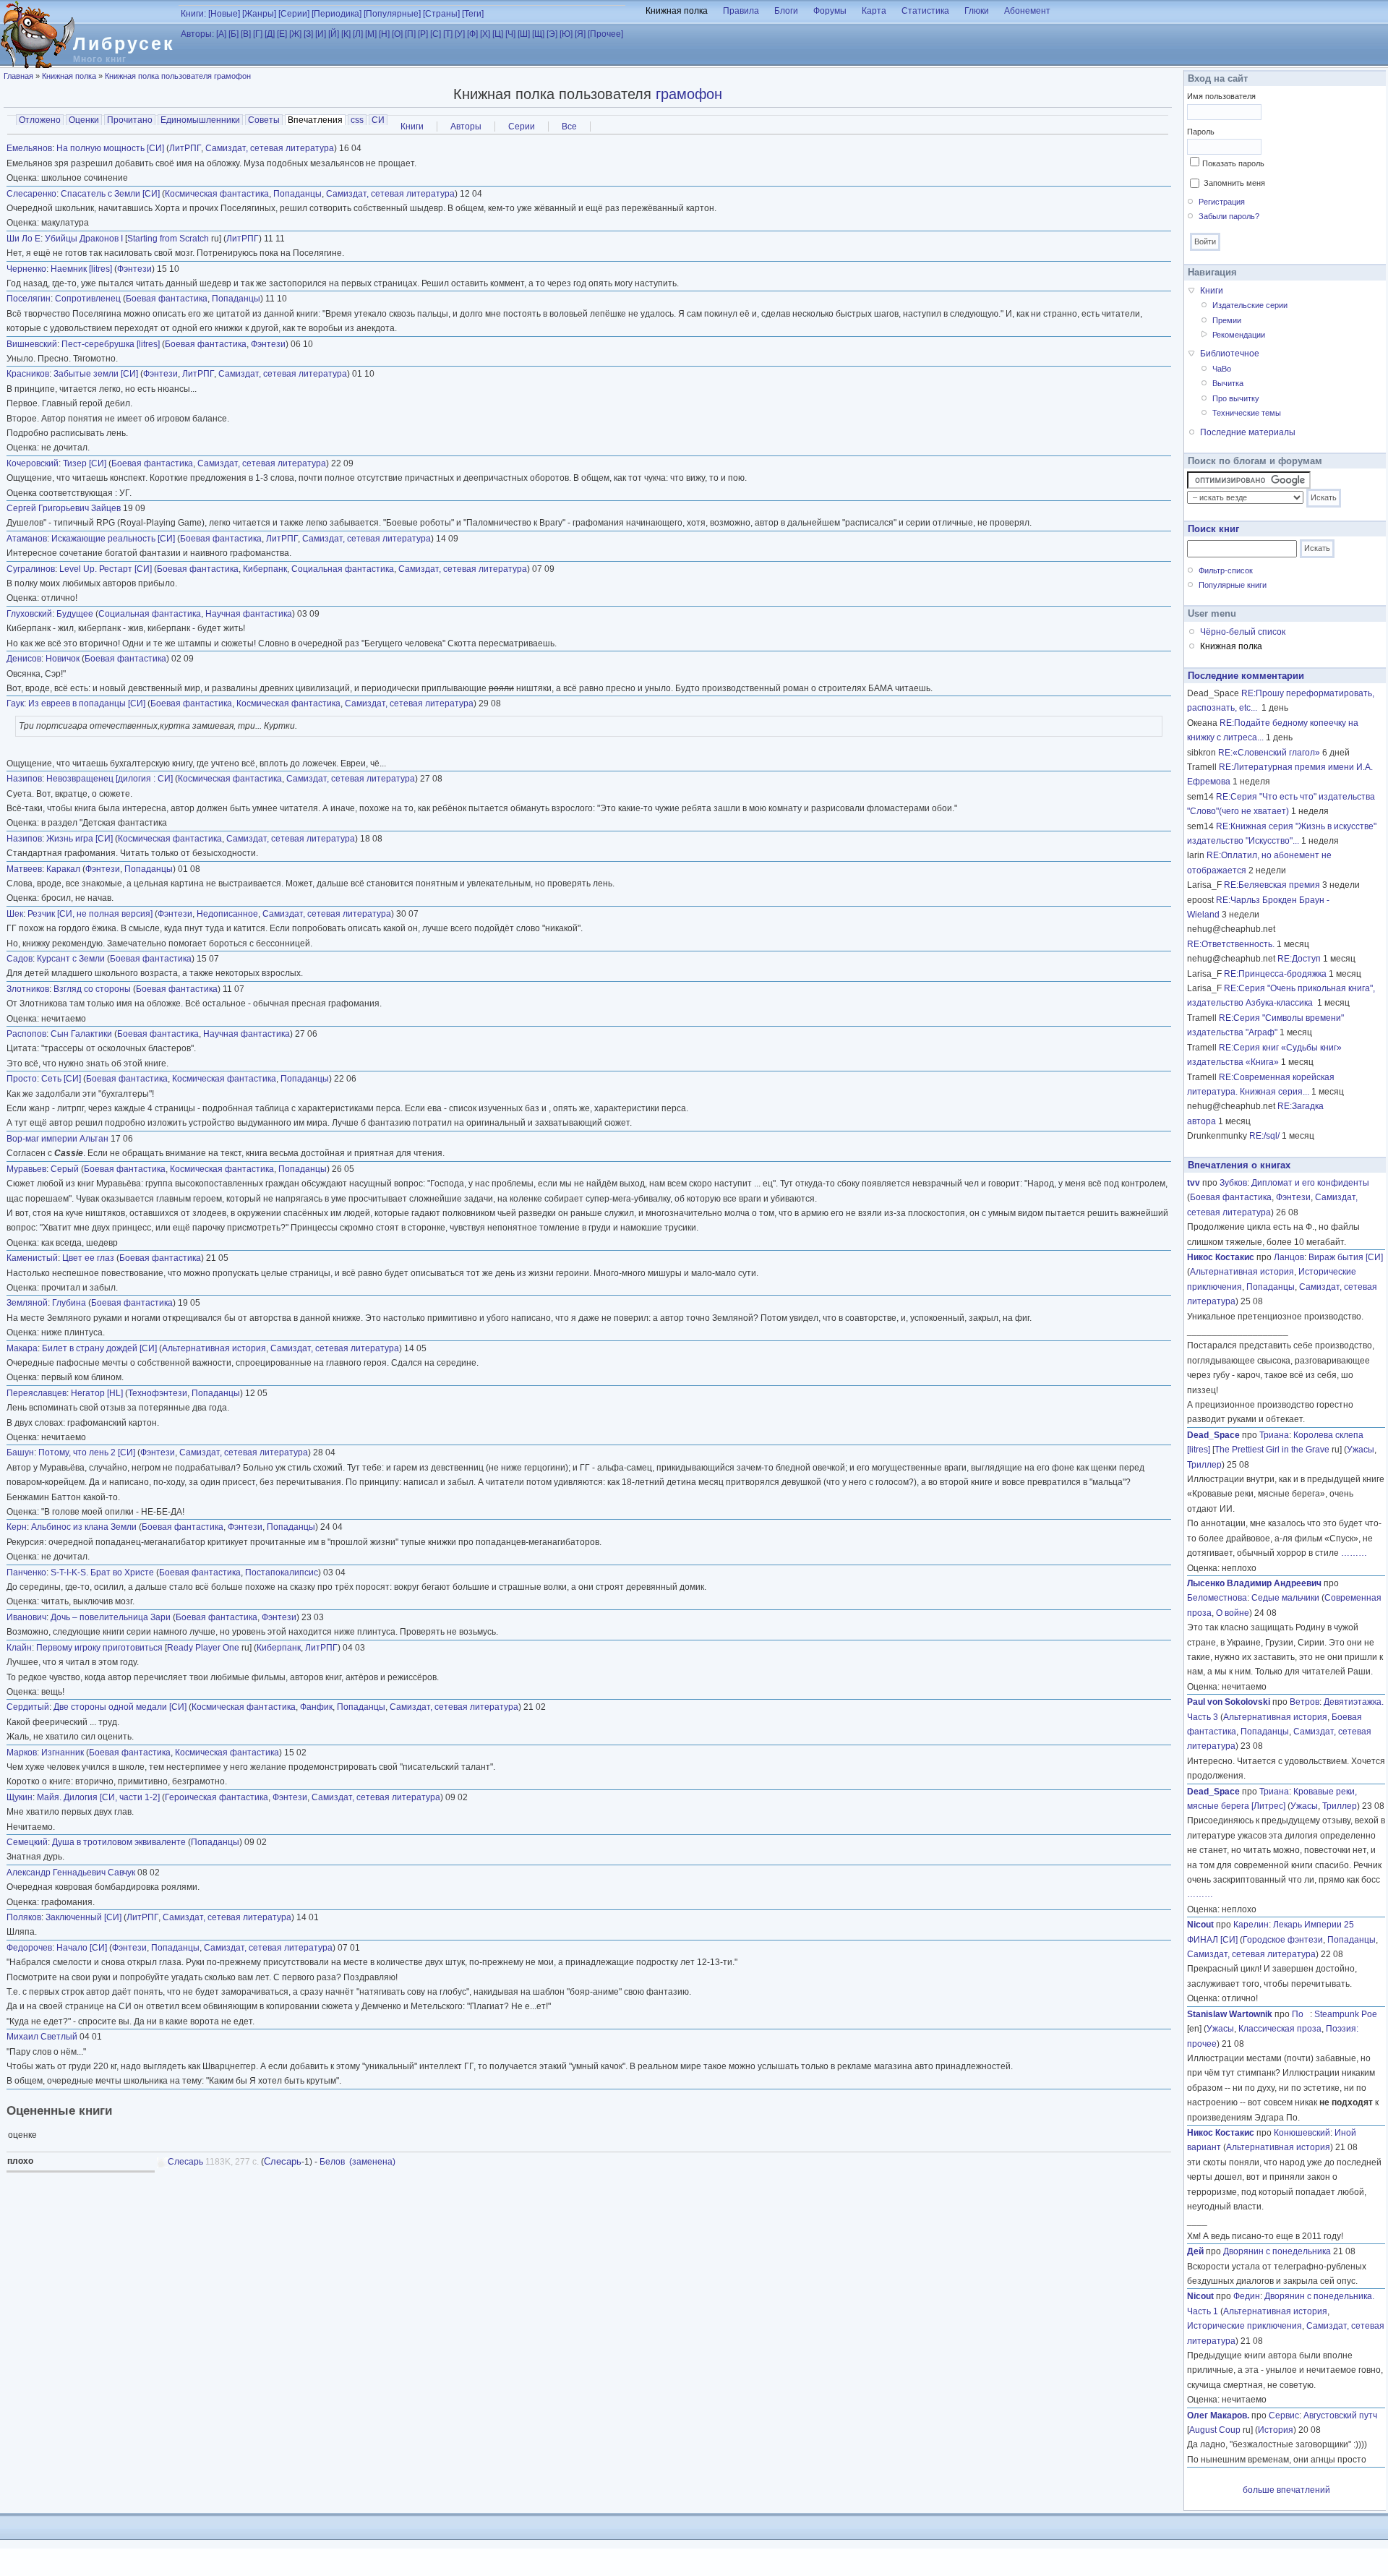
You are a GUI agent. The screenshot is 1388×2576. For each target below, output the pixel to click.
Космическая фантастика (217, 194)
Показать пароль (1233, 163)
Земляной (27, 1303)
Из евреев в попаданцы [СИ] (87, 703)
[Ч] (510, 34)
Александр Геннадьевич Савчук (71, 1873)
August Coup (1215, 2430)
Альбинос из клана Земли (84, 1527)
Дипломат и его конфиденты (1310, 1183)
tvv (1194, 1183)
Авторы (466, 127)
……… (1354, 1553)
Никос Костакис (1221, 1257)
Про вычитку (1236, 398)
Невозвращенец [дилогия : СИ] (110, 779)
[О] (397, 34)
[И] (321, 34)
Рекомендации (1239, 335)
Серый (65, 1169)
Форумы (830, 11)
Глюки (977, 11)
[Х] (485, 34)
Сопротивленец (88, 299)
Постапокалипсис (282, 1572)
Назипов (24, 779)
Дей (1195, 2251)
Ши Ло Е (23, 239)
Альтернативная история (214, 1348)
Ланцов (1289, 1257)
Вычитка (1228, 383)
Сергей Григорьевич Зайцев (64, 508)
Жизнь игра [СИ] (80, 839)
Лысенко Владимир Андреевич (1254, 1583)
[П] (410, 34)
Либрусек (124, 43)
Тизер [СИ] (85, 463)
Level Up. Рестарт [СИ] (106, 569)
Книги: (193, 14)
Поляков (24, 1917)
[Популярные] (392, 14)
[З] (308, 34)
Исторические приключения (1245, 2326)
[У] (460, 34)
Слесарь (185, 2162)
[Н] (384, 34)
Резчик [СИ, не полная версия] (90, 914)
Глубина (69, 1303)
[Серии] (294, 14)
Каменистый (32, 1258)
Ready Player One (203, 1648)
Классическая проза (1280, 2029)
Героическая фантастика (217, 1797)
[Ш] (524, 34)
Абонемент (1027, 11)
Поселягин (29, 299)
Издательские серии (1250, 305)
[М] (371, 34)
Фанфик (316, 1707)
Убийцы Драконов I (84, 239)
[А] (221, 34)
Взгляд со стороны (92, 989)
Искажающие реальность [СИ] (113, 539)
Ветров (1305, 1702)
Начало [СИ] (82, 1948)
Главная (18, 76)
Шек (15, 914)
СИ (378, 120)
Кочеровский (33, 463)
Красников (28, 374)
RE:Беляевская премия (1272, 885)
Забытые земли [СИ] (96, 374)
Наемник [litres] (81, 269)
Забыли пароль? (1229, 216)
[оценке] (589, 2135)
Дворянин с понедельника (1277, 2251)
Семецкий (27, 1842)
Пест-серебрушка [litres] (111, 344)
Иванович (26, 1617)
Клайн (19, 1648)
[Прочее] (605, 34)
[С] (436, 34)
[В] (246, 34)
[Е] (282, 34)
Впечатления (317, 120)
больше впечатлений (1286, 2490)
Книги (412, 127)
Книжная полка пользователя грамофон (178, 76)
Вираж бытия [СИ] (1346, 1257)
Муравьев (26, 1169)
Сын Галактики (81, 1034)
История (1276, 2430)
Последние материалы (1248, 432)
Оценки (84, 120)
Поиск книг (1213, 529)
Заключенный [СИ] (83, 1917)
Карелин (1251, 1925)
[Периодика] (337, 14)
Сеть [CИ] (61, 1079)
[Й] (334, 34)
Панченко (26, 1572)
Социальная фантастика (343, 569)
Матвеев (24, 869)
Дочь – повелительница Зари (111, 1617)
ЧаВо (1222, 369)
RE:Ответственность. (1231, 944)
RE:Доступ (1299, 959)
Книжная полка (677, 11)
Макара (22, 1348)
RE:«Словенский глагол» (1269, 753)
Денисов (24, 659)
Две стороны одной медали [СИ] (120, 1707)
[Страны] (441, 14)
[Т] (448, 34)
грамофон (689, 94)
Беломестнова (1217, 1598)
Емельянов (29, 148)
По (1301, 2014)
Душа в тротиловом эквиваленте (119, 1842)
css (357, 120)
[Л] (358, 34)
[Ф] (472, 34)
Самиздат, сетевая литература (270, 148)
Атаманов (27, 539)
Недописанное (227, 914)
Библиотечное (1230, 354)
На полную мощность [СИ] (110, 148)
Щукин (20, 1797)
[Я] (580, 34)
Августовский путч (1340, 2415)
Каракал (63, 869)
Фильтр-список (1226, 570)
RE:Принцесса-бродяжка (1275, 974)
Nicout (1200, 1925)
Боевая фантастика (167, 299)
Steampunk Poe (1346, 2014)
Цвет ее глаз (88, 1258)
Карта (874, 11)
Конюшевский (1302, 2133)
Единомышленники (200, 120)
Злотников (28, 989)
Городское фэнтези (1283, 1940)
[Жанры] (259, 14)
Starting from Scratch (168, 239)
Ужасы (1361, 1450)
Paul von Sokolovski (1229, 1702)
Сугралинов (31, 569)
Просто (22, 1079)
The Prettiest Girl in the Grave (1272, 1450)
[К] (346, 34)
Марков (22, 1753)
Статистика (925, 11)
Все (569, 127)
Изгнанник (63, 1753)
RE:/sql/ (1264, 1136)
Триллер (1204, 1465)
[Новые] (224, 14)
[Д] (270, 34)
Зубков (1233, 1183)
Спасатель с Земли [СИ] (110, 194)
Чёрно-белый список (1243, 632)
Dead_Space (1213, 1435)
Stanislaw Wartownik (1230, 2014)
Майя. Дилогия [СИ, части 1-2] (98, 1797)
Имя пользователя (1221, 96)
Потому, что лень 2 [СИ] (87, 1452)
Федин (1247, 2296)
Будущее (75, 614)
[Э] (552, 34)
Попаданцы (297, 194)
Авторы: (197, 34)
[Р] (423, 34)
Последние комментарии (1246, 676)
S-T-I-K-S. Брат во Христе (102, 1572)
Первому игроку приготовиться (99, 1648)
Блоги (786, 11)
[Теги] (473, 14)
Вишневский (32, 344)
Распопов (26, 1034)
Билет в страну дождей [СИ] (99, 1348)
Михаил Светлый (42, 2037)
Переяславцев (37, 1393)
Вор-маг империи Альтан (57, 1139)
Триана (1274, 1435)
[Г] (258, 34)
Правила (741, 11)
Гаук (15, 703)
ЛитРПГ (185, 148)
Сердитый (28, 1707)
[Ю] (566, 34)
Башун (20, 1452)
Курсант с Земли (71, 959)
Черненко (26, 269)
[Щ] (538, 34)
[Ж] (295, 34)
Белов (332, 2162)
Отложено (40, 120)
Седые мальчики (1285, 1598)
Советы (264, 120)
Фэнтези (134, 269)
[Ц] (498, 34)
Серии (522, 127)
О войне (1233, 1613)
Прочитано (130, 120)
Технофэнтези (158, 1393)
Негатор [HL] (97, 1393)
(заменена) (372, 2162)
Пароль (1201, 132)
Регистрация (1222, 202)
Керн (17, 1527)
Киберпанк (265, 569)
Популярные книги (1233, 585)
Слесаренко (31, 194)
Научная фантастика (249, 614)
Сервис (1284, 2415)
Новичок (63, 659)
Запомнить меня (1234, 183)
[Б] (234, 34)
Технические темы (1247, 413)
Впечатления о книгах (1239, 1165)
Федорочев (29, 1948)
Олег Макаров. (1218, 2415)
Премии (1227, 320)
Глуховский (29, 614)
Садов (20, 959)
